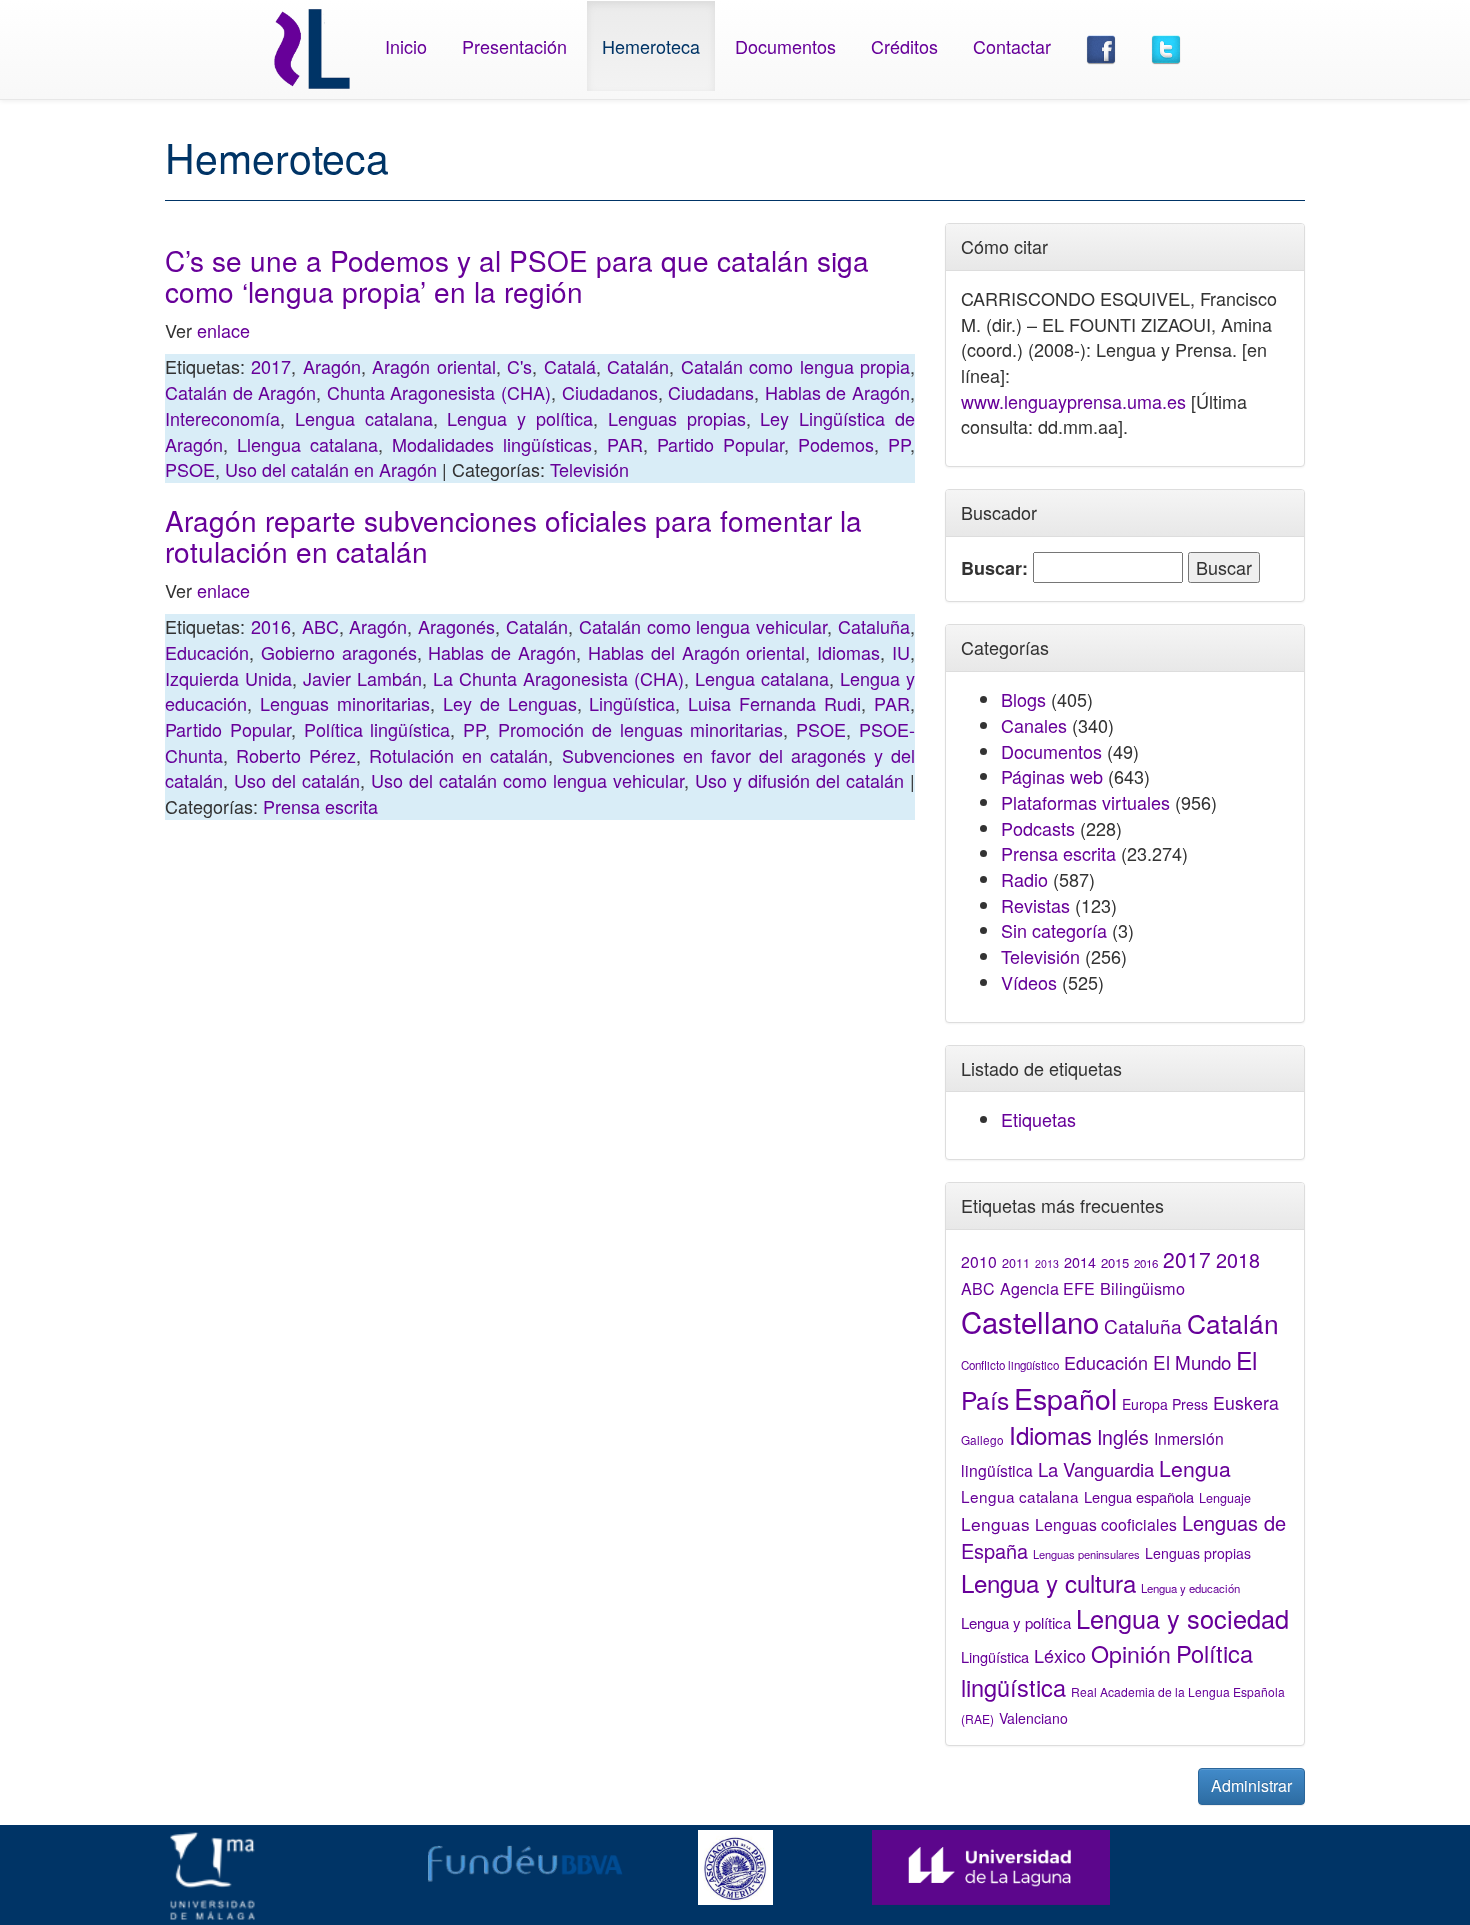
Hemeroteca (651, 46)
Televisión (589, 469)
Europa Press (1165, 1404)
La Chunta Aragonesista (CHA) (558, 678)
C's (519, 366)
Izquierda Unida (228, 678)
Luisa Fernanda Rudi (774, 703)
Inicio (406, 46)
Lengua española (1139, 1496)
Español (1065, 1397)
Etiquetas (1038, 1119)
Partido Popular (720, 444)
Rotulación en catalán (458, 755)
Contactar (1012, 46)
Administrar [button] (1251, 1785)
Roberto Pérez (296, 755)
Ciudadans (711, 392)
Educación (207, 652)
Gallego (982, 1439)
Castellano (1030, 1321)
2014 (1080, 1262)
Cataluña (874, 626)
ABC (320, 626)
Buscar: (994, 568)
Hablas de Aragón (837, 392)
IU (901, 652)
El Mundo (1192, 1361)
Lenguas (995, 1523)
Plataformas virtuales (1085, 802)
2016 (271, 626)
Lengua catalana (364, 418)
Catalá (570, 366)
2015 (1115, 1262)
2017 (271, 366)
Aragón (332, 366)
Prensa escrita (320, 806)
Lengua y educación (1190, 1588)
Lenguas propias (677, 418)
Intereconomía (222, 418)
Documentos (785, 46)
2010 (979, 1261)
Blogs (1023, 699)
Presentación (514, 46)
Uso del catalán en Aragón (331, 469)
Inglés (1123, 1437)
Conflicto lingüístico (1010, 1365)
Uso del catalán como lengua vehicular (527, 780)
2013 (1047, 1263)
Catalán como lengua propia (795, 366)
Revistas (1035, 905)
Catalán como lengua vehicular (703, 626)
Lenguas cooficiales (1106, 1524)
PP (899, 444)
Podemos (836, 444)
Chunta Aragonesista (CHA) (439, 392)
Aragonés (456, 626)
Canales (1034, 725)
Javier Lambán (362, 678)
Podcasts (1038, 828)
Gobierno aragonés (339, 652)
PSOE (190, 469)
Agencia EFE (1047, 1288)
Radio (1024, 879)
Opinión (1131, 1653)
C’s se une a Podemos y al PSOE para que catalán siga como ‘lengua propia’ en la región (517, 275)
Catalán (638, 366)
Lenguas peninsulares (1086, 1554)
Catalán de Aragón (240, 392)
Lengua (1195, 1468)
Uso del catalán (297, 780)
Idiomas (848, 652)
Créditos (904, 46)
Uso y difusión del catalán (799, 780)
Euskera (1246, 1402)
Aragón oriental (433, 366)
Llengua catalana (307, 444)
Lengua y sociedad (1182, 1618)
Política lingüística (377, 729)
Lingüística (632, 703)
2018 (1238, 1259)
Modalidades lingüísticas (492, 444)
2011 (1016, 1263)
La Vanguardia (1096, 1469)
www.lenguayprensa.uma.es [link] (1073, 401)
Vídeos (1029, 982)
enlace (223, 330)
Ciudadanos (610, 392)
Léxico (1060, 1655)
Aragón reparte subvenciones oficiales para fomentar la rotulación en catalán (513, 535)
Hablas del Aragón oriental (696, 652)
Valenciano (1033, 1718)
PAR (625, 444)
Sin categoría (1054, 930)
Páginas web (1052, 776)
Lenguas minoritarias (345, 703)
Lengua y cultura (1048, 1582)
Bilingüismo (1142, 1288)
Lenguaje (1225, 1498)
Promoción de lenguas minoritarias (640, 729)
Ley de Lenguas (510, 703)
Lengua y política (520, 418)
